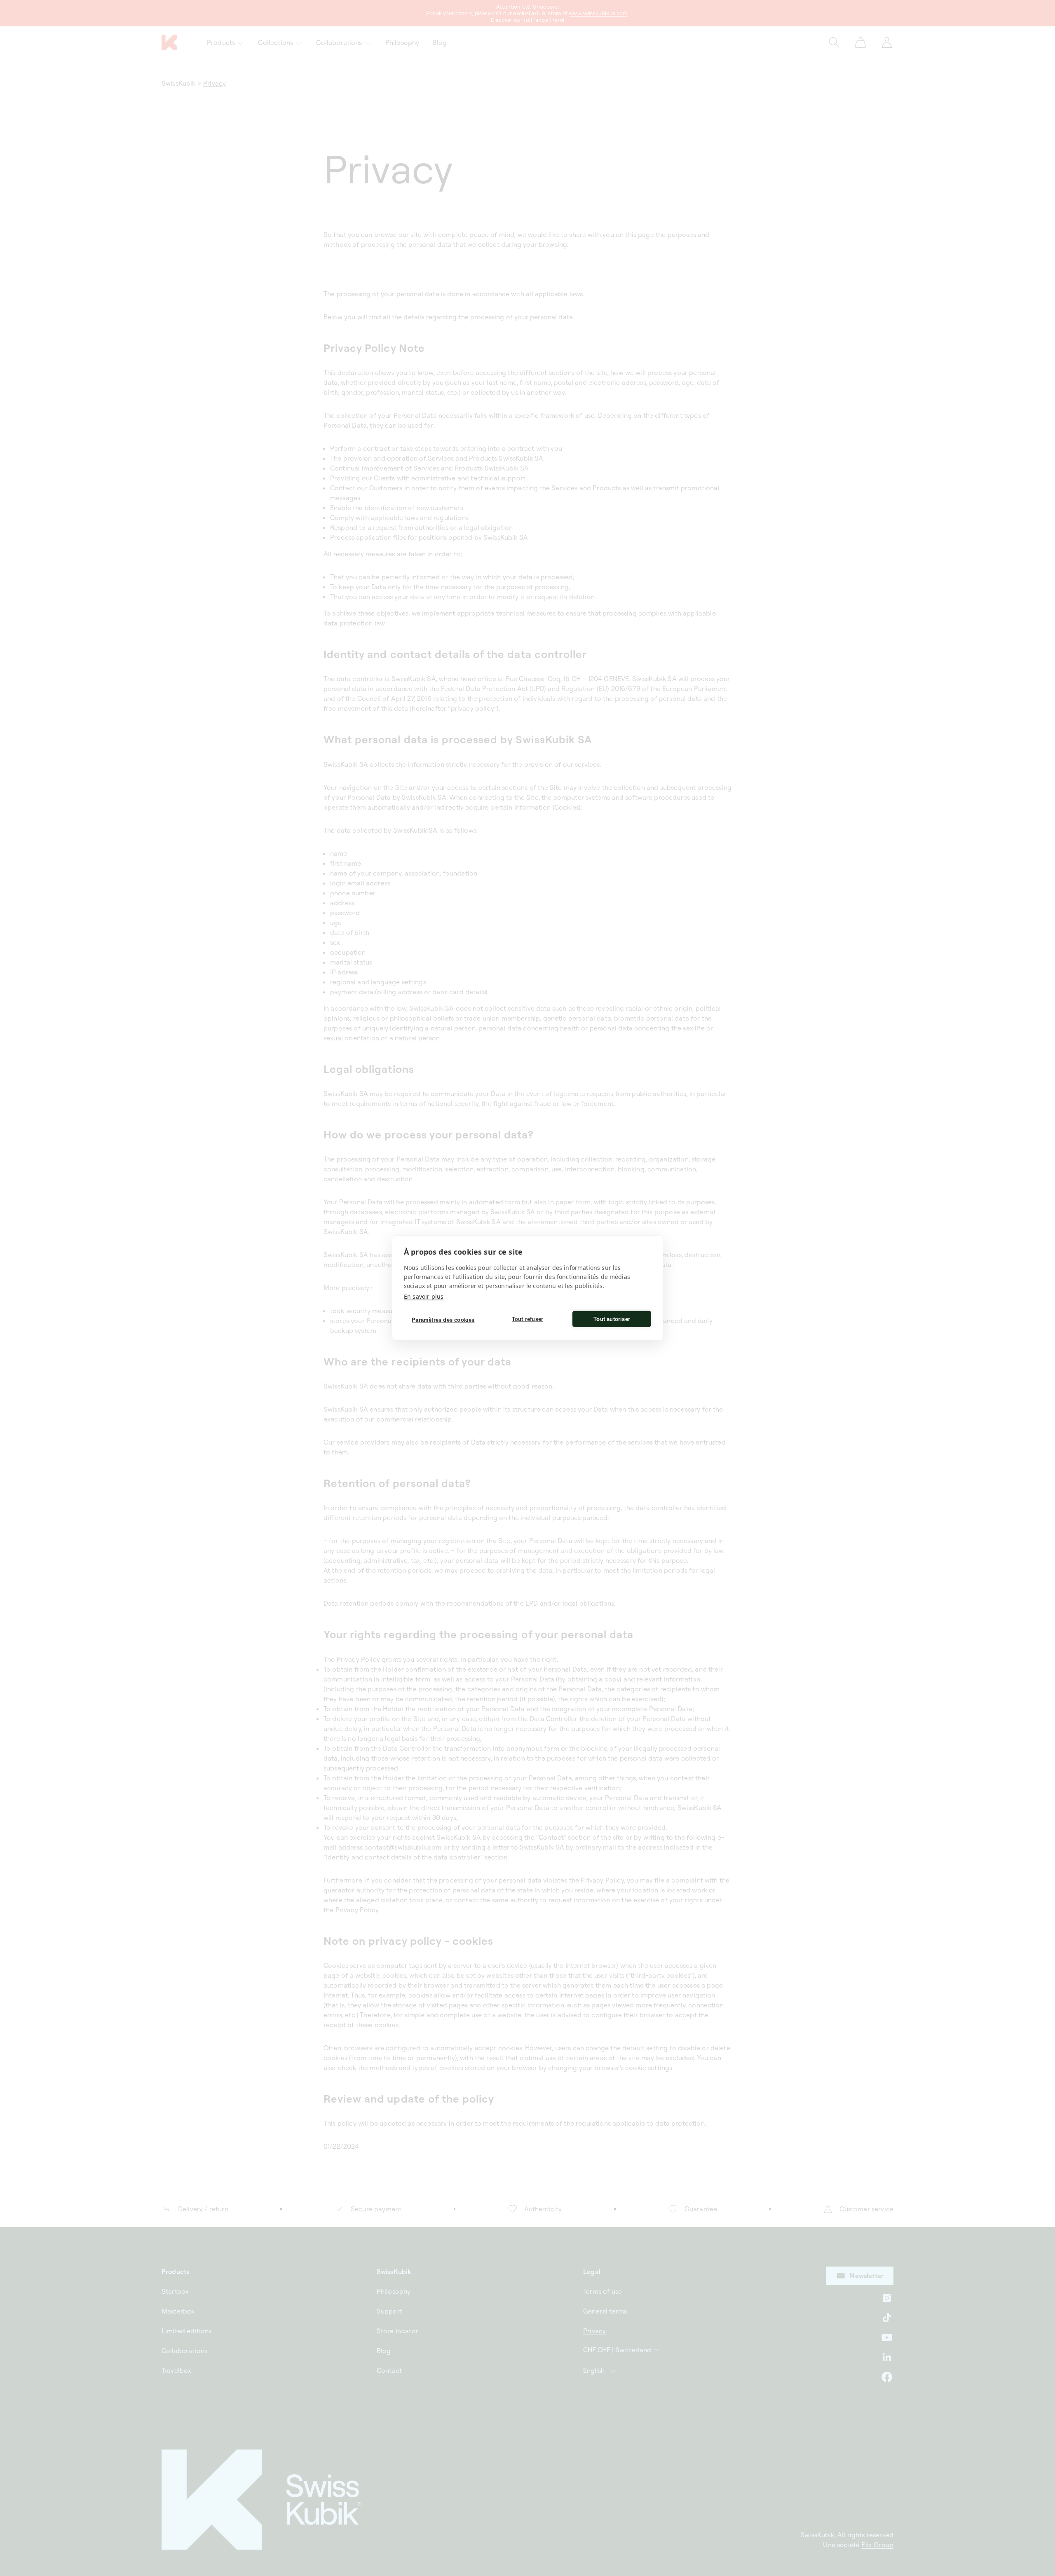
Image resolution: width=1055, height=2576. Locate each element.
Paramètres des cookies (443, 1320)
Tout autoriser (612, 1319)
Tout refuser (527, 1319)
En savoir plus (424, 1296)
